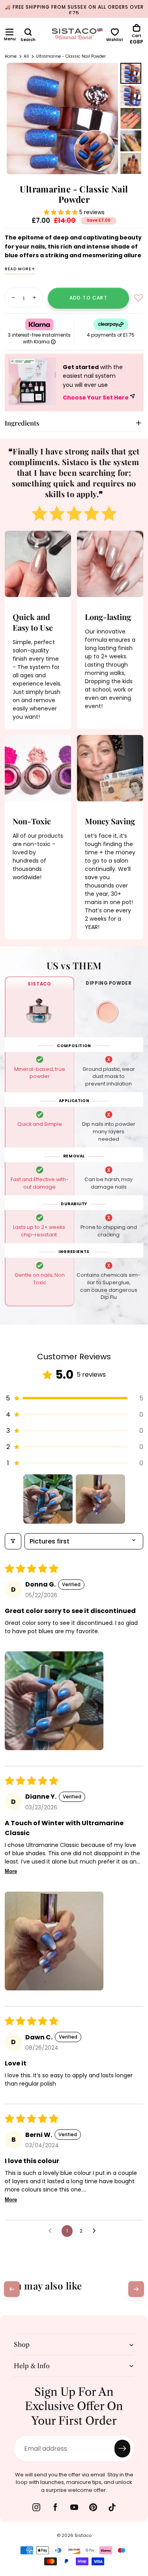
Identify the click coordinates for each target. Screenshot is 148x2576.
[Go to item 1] (48, 1499)
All (26, 56)
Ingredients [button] (22, 423)
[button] (9, 32)
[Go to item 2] (100, 1499)
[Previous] (12, 2289)
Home (11, 56)
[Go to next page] (96, 2231)
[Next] (136, 2289)
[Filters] (13, 1541)
